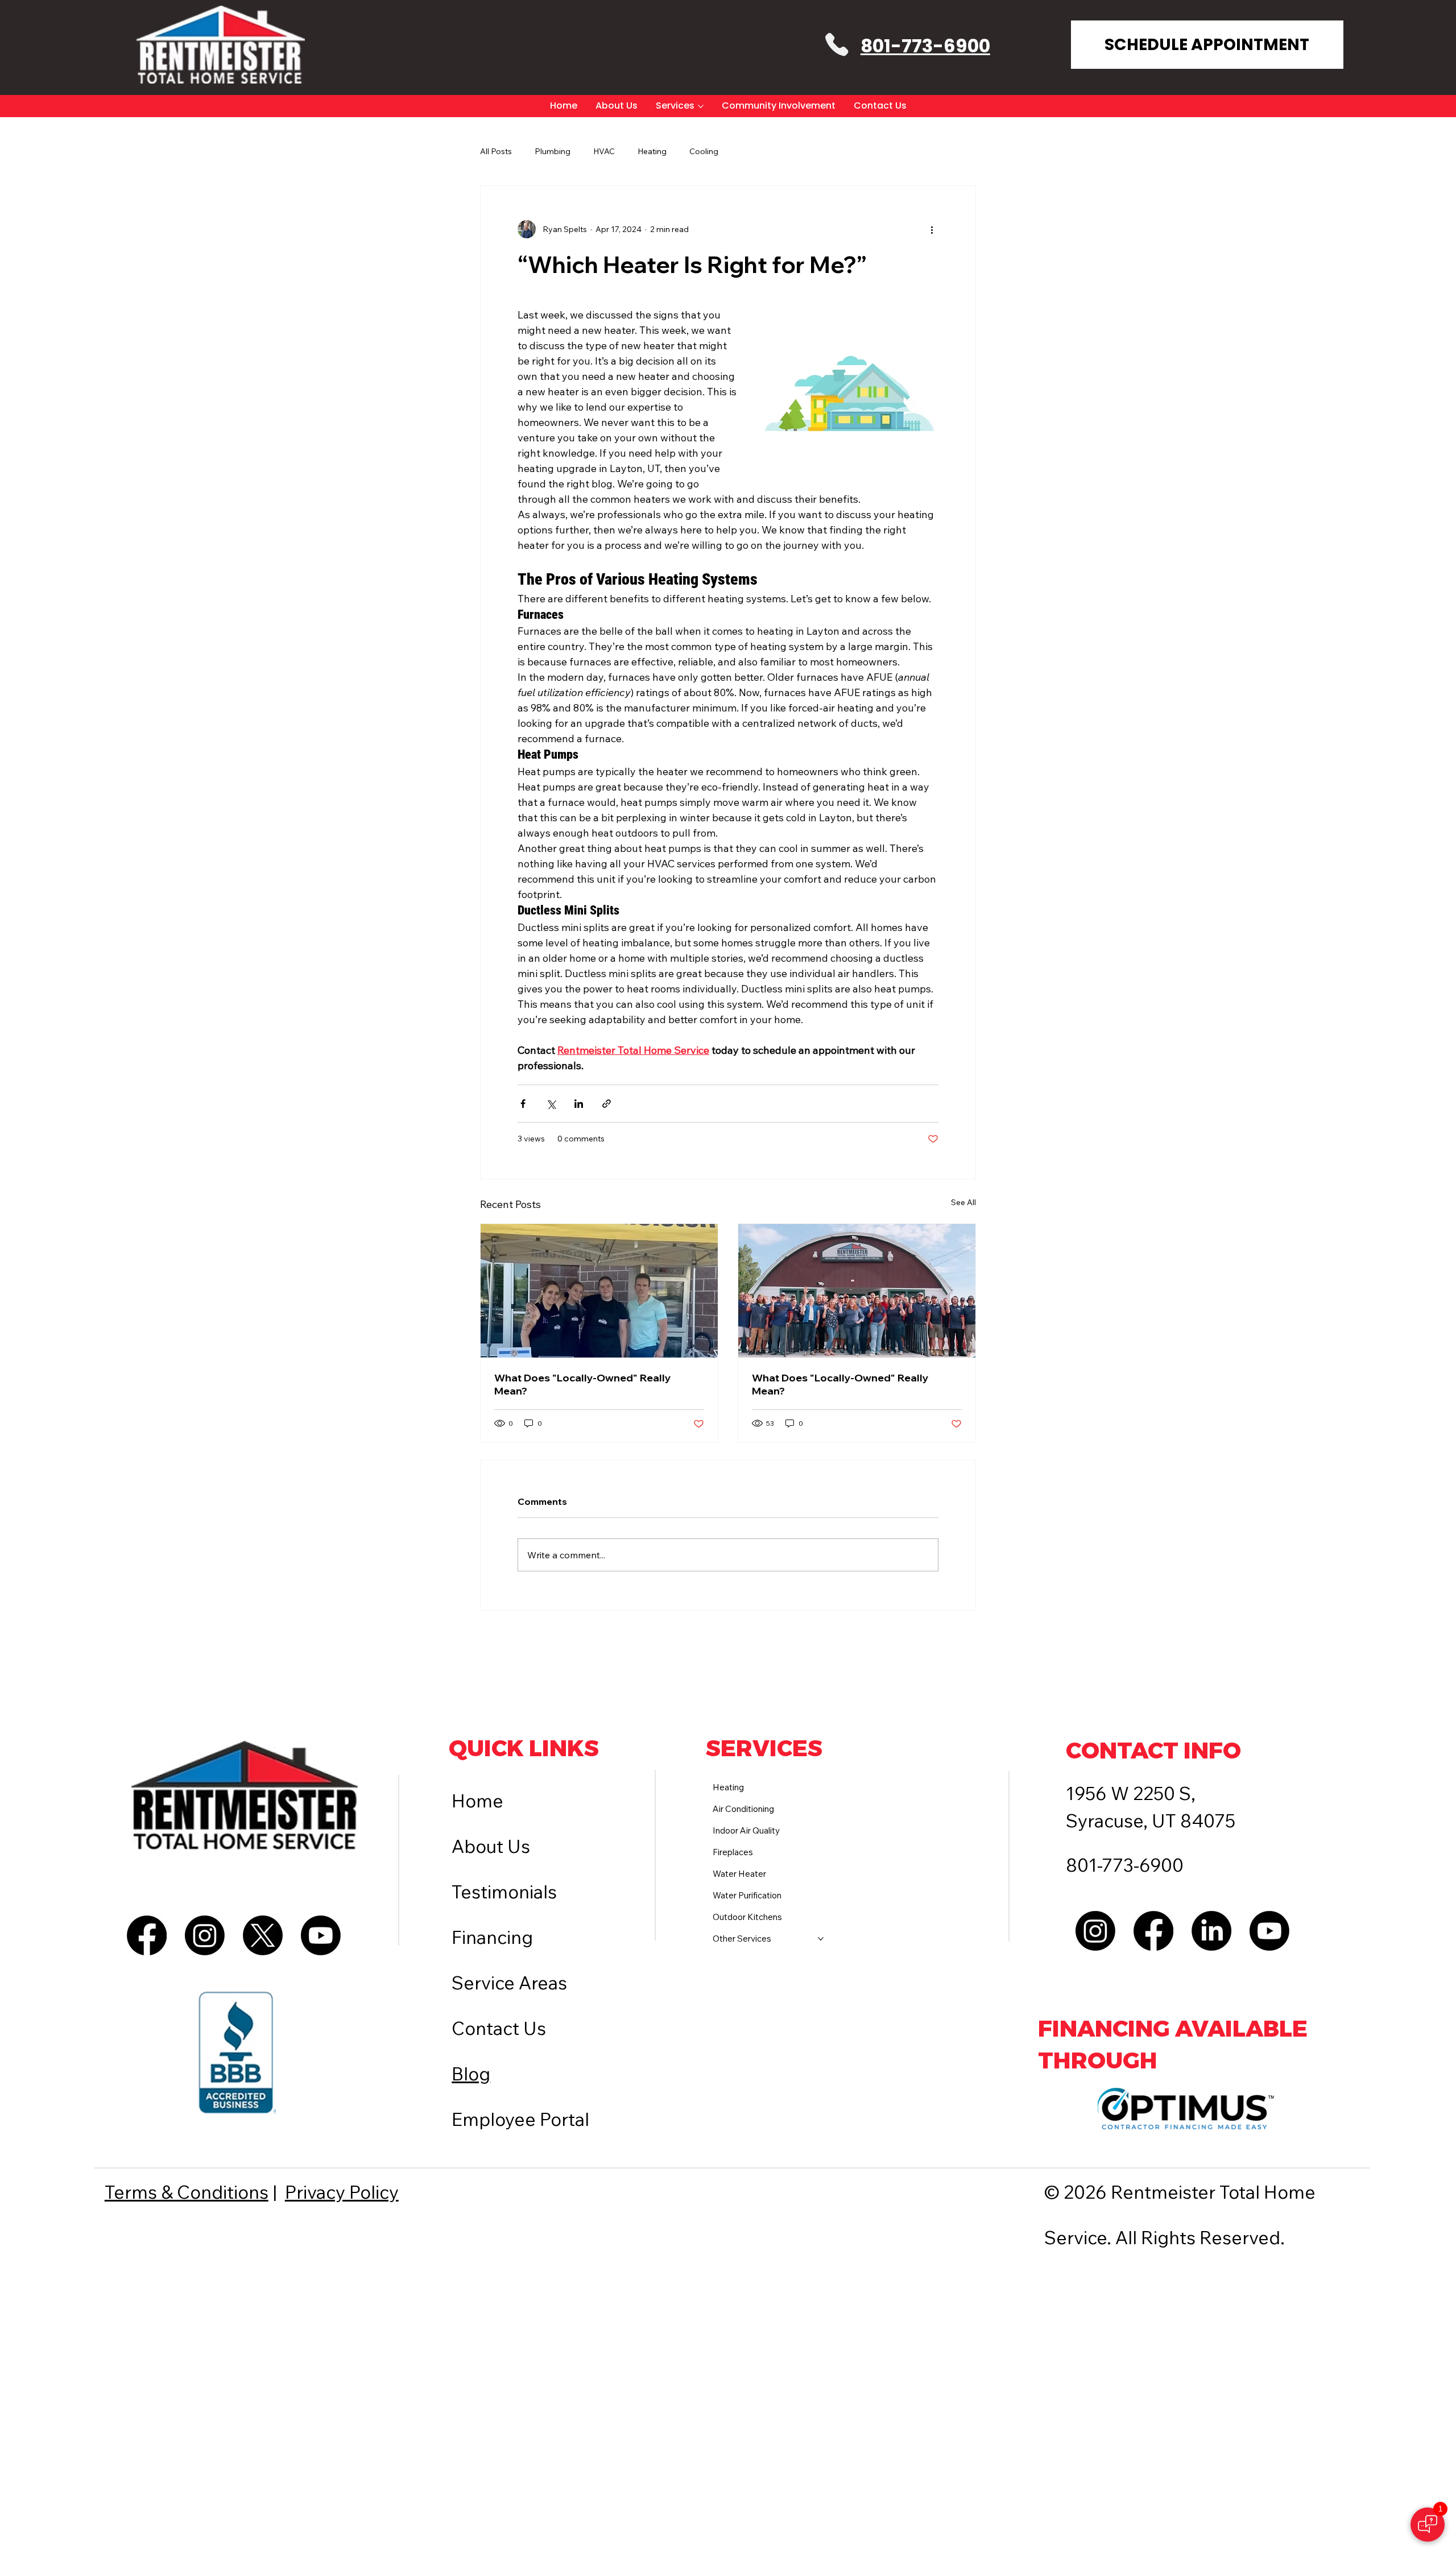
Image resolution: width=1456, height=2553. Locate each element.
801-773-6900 (925, 46)
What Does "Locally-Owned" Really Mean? (583, 1384)
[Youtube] (321, 1935)
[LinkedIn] (1211, 1931)
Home (477, 1801)
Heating (652, 151)
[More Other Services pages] (821, 1939)
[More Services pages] (701, 106)
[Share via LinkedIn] (579, 1104)
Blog (471, 2074)
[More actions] (932, 229)
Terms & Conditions (187, 2192)
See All (963, 1202)
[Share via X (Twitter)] (551, 1104)
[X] (263, 1935)
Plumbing (553, 151)
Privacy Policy (342, 2192)
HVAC (604, 151)
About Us (491, 1846)
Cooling (704, 151)
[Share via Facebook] (523, 1104)
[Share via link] (607, 1104)
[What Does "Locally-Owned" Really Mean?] (599, 1291)
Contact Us (499, 2028)
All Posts (496, 151)
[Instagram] (205, 1935)
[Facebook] (147, 1935)
